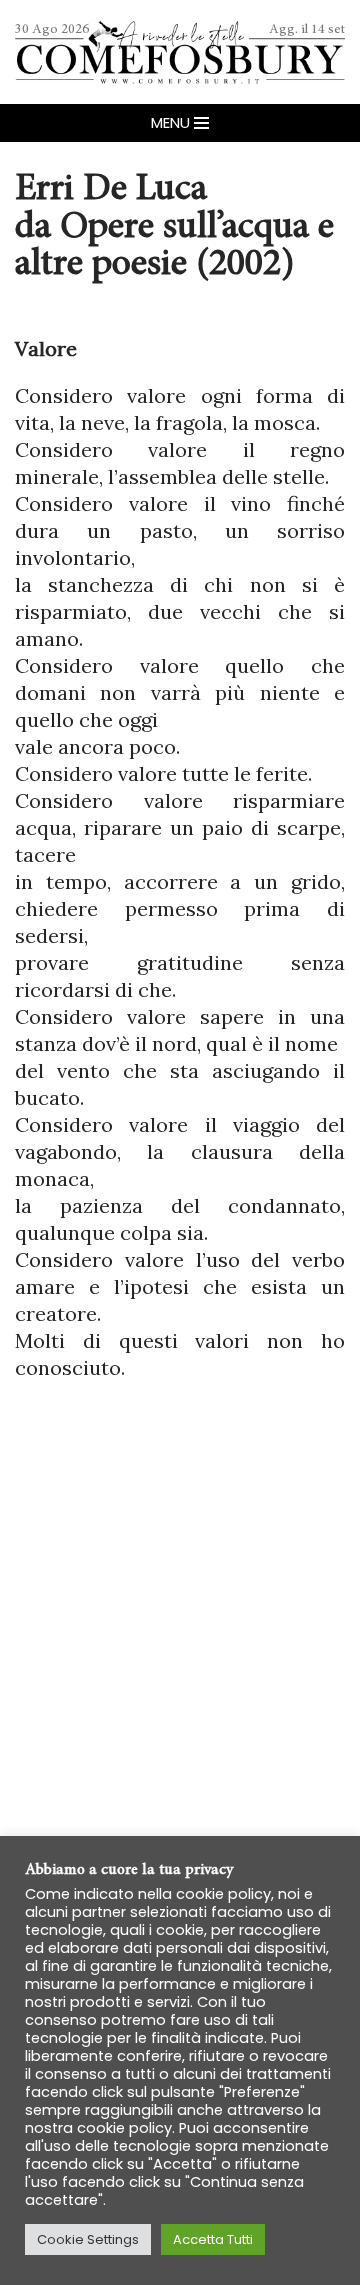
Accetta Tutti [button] (213, 2239)
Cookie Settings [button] (88, 2239)
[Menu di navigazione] (180, 123)
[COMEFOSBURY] (180, 52)
